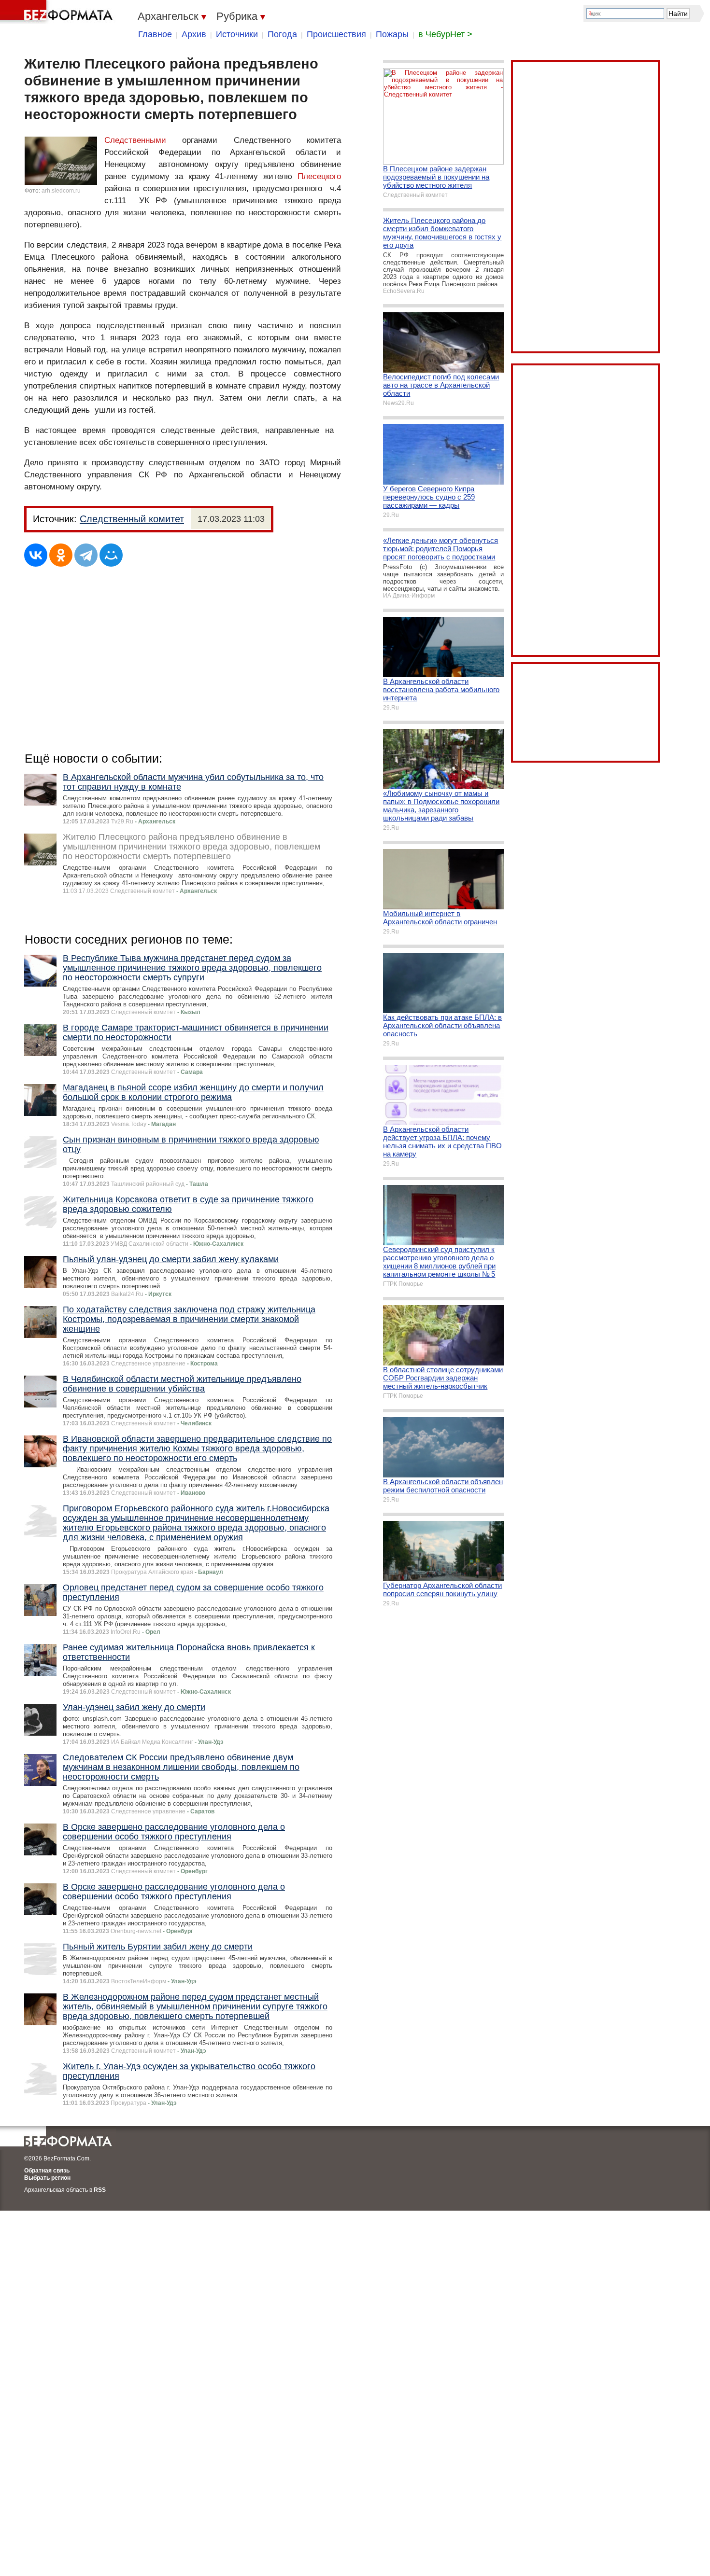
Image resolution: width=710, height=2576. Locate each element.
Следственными (135, 140)
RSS (100, 2190)
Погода (282, 34)
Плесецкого (319, 176)
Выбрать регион (47, 2178)
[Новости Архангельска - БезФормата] (58, 12)
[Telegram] (86, 555)
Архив (194, 34)
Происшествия (336, 34)
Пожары (392, 34)
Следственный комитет (132, 519)
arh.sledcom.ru (61, 191)
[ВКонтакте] (36, 555)
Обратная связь (47, 2171)
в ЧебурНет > (445, 34)
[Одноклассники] (61, 555)
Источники (237, 34)
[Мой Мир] (111, 555)
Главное (155, 34)
